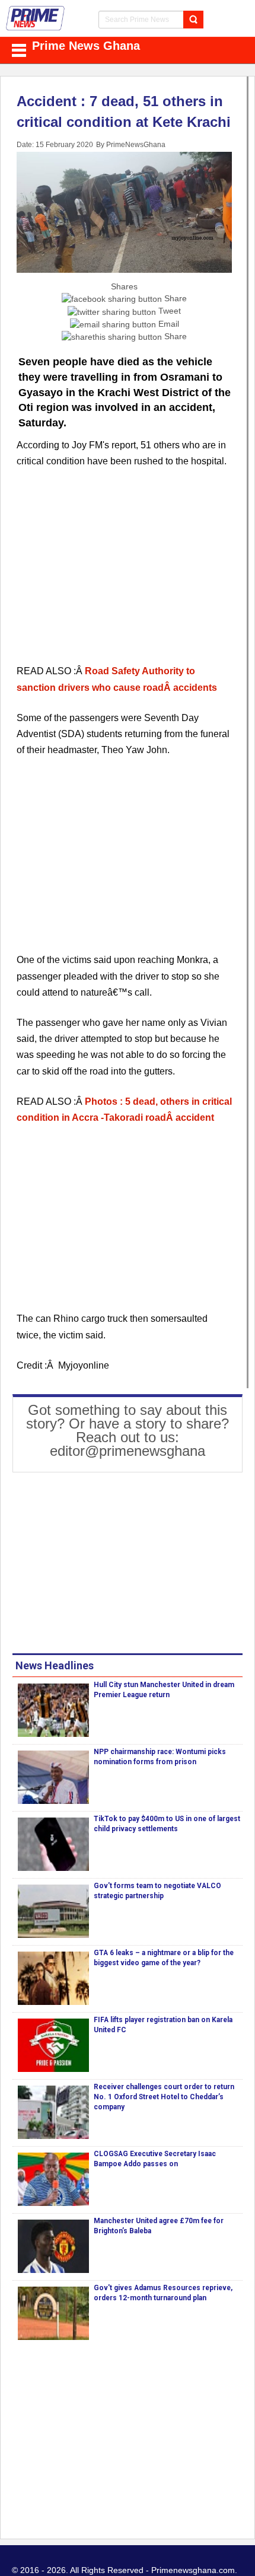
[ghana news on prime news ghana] (36, 18)
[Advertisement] (124, 573)
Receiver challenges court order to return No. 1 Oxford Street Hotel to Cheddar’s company (164, 2097)
